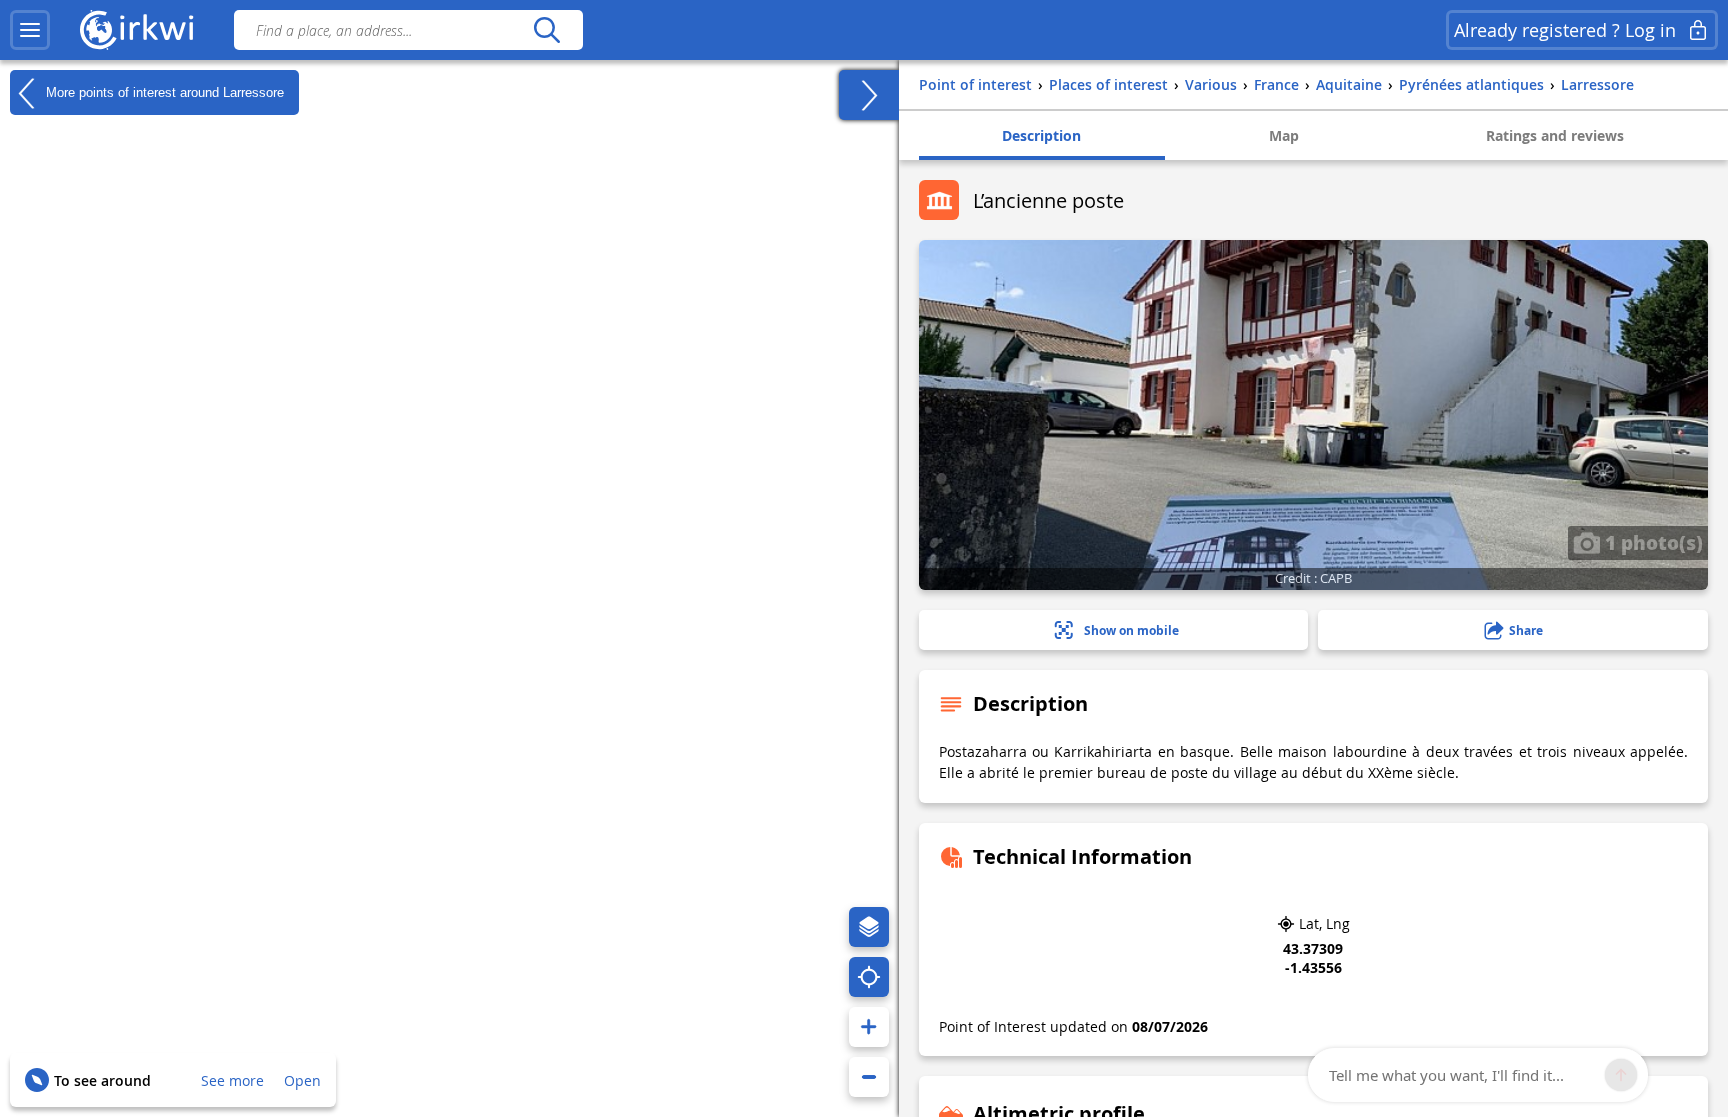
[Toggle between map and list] (869, 95)
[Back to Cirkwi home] (137, 30)
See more (232, 1080)
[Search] (546, 30)
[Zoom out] (869, 1077)
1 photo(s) (1651, 542)
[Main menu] (30, 30)
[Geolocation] (869, 977)
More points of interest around (163, 91)
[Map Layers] (869, 927)
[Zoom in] (869, 1027)
